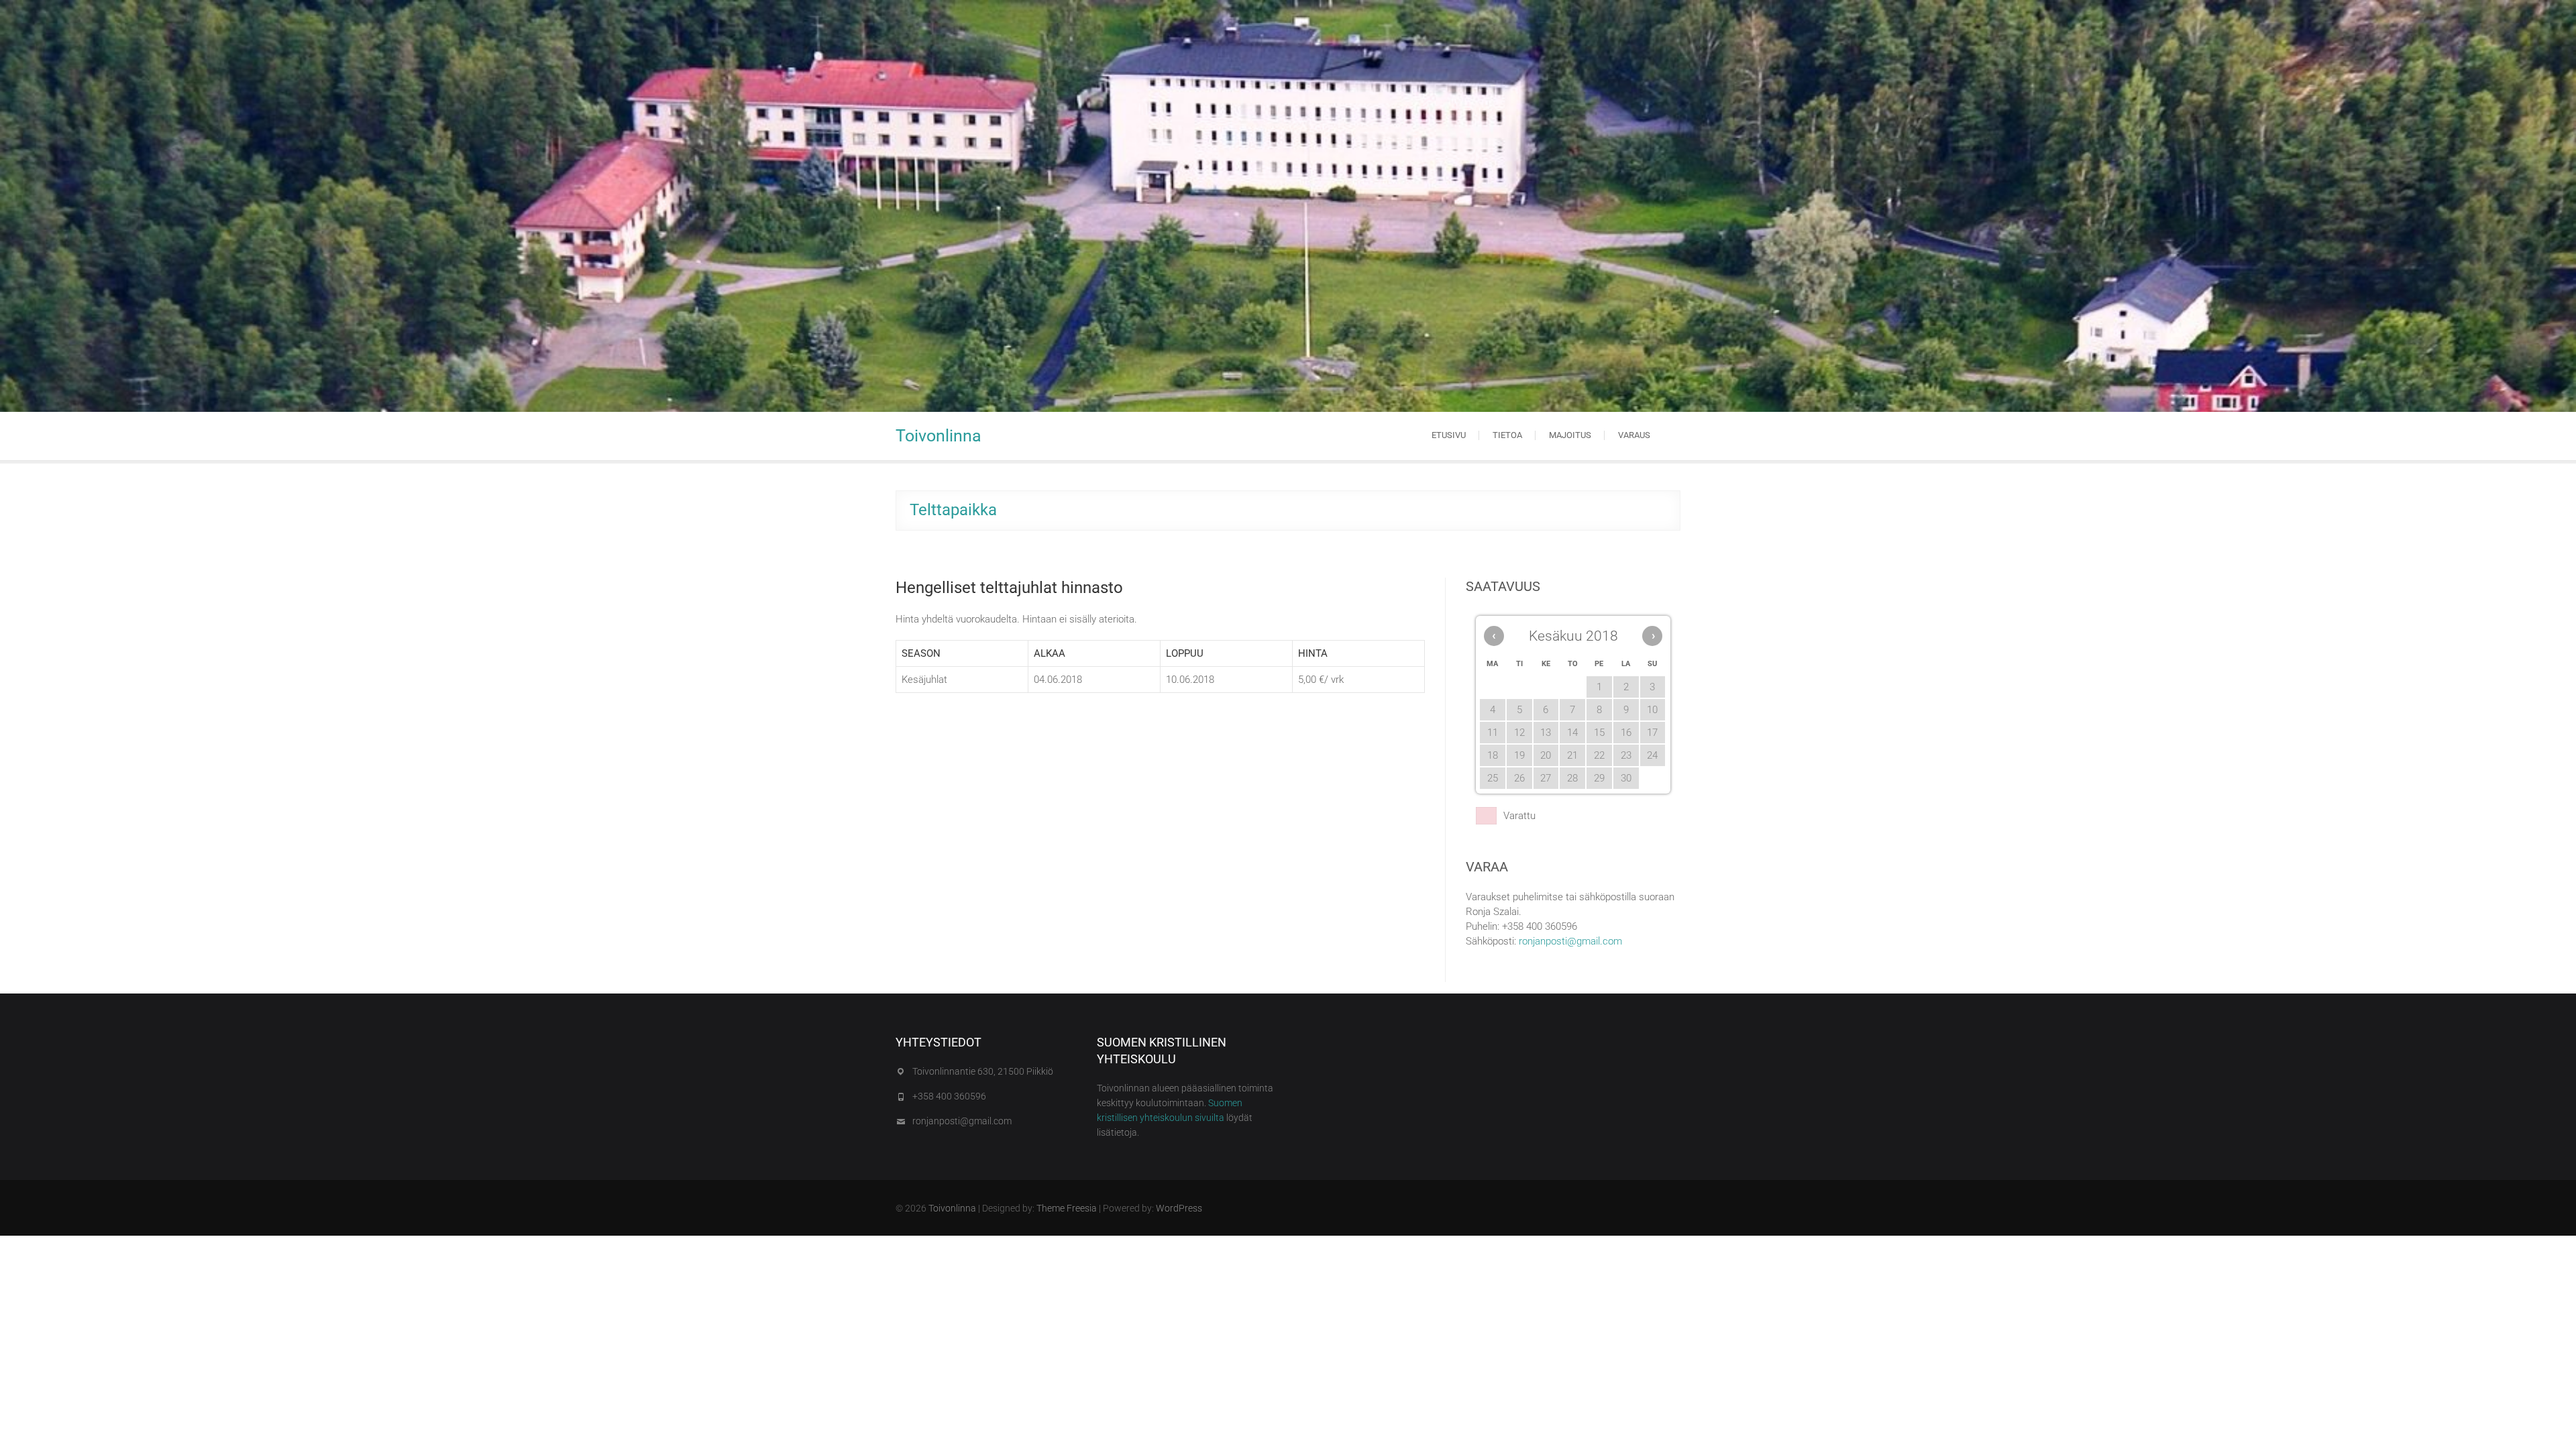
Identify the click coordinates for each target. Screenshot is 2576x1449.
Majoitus (1570, 435)
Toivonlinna (938, 436)
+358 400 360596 (949, 1096)
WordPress (1179, 1208)
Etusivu (1449, 435)
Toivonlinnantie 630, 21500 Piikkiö (983, 1071)
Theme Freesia (1067, 1208)
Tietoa (1507, 435)
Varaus (1634, 435)
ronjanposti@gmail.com (1570, 941)
